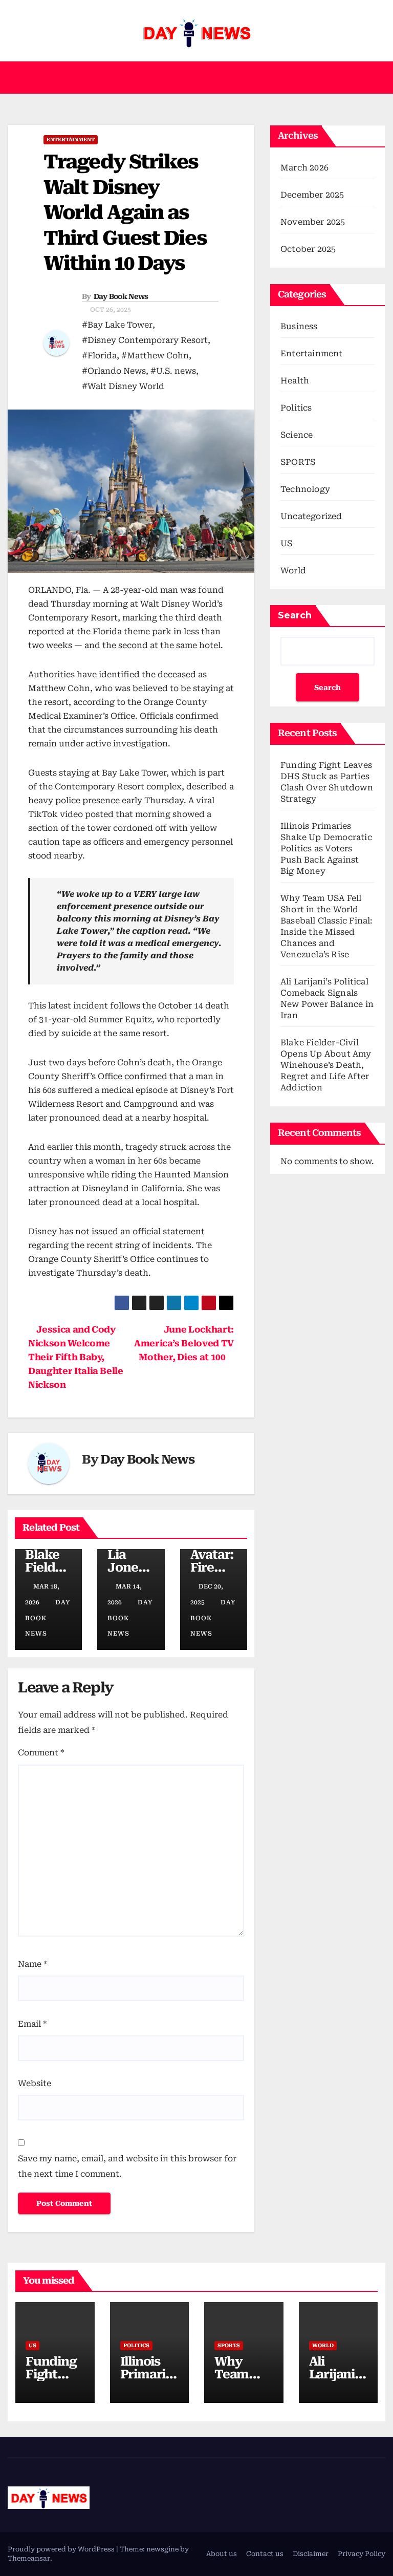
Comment (41, 1753)
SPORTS (298, 462)
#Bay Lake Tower (117, 325)
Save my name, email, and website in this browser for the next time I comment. (127, 2166)
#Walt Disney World (123, 386)
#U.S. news (173, 371)
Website (35, 2083)
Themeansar (29, 2558)
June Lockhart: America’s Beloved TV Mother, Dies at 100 (184, 1343)
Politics (296, 408)
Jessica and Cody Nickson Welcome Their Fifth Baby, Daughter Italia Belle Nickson (76, 1357)
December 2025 (312, 195)
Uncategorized (311, 516)
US (286, 543)
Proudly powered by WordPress (62, 2549)
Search (295, 615)
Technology (305, 489)
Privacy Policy (362, 2554)
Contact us (265, 2554)
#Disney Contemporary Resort (145, 340)
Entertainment (71, 139)
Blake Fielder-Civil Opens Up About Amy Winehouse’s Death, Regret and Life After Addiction (326, 1065)
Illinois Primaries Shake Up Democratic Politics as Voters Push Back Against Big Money (326, 849)
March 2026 (304, 168)
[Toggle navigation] (376, 78)
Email (32, 2024)
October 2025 (308, 249)
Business (299, 326)
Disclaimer (311, 2554)
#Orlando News (114, 371)
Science (297, 435)
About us (222, 2554)
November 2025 (313, 222)
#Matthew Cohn (155, 356)
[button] (192, 78)
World (293, 571)
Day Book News (121, 296)
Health (295, 381)
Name (32, 1964)
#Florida (99, 356)
